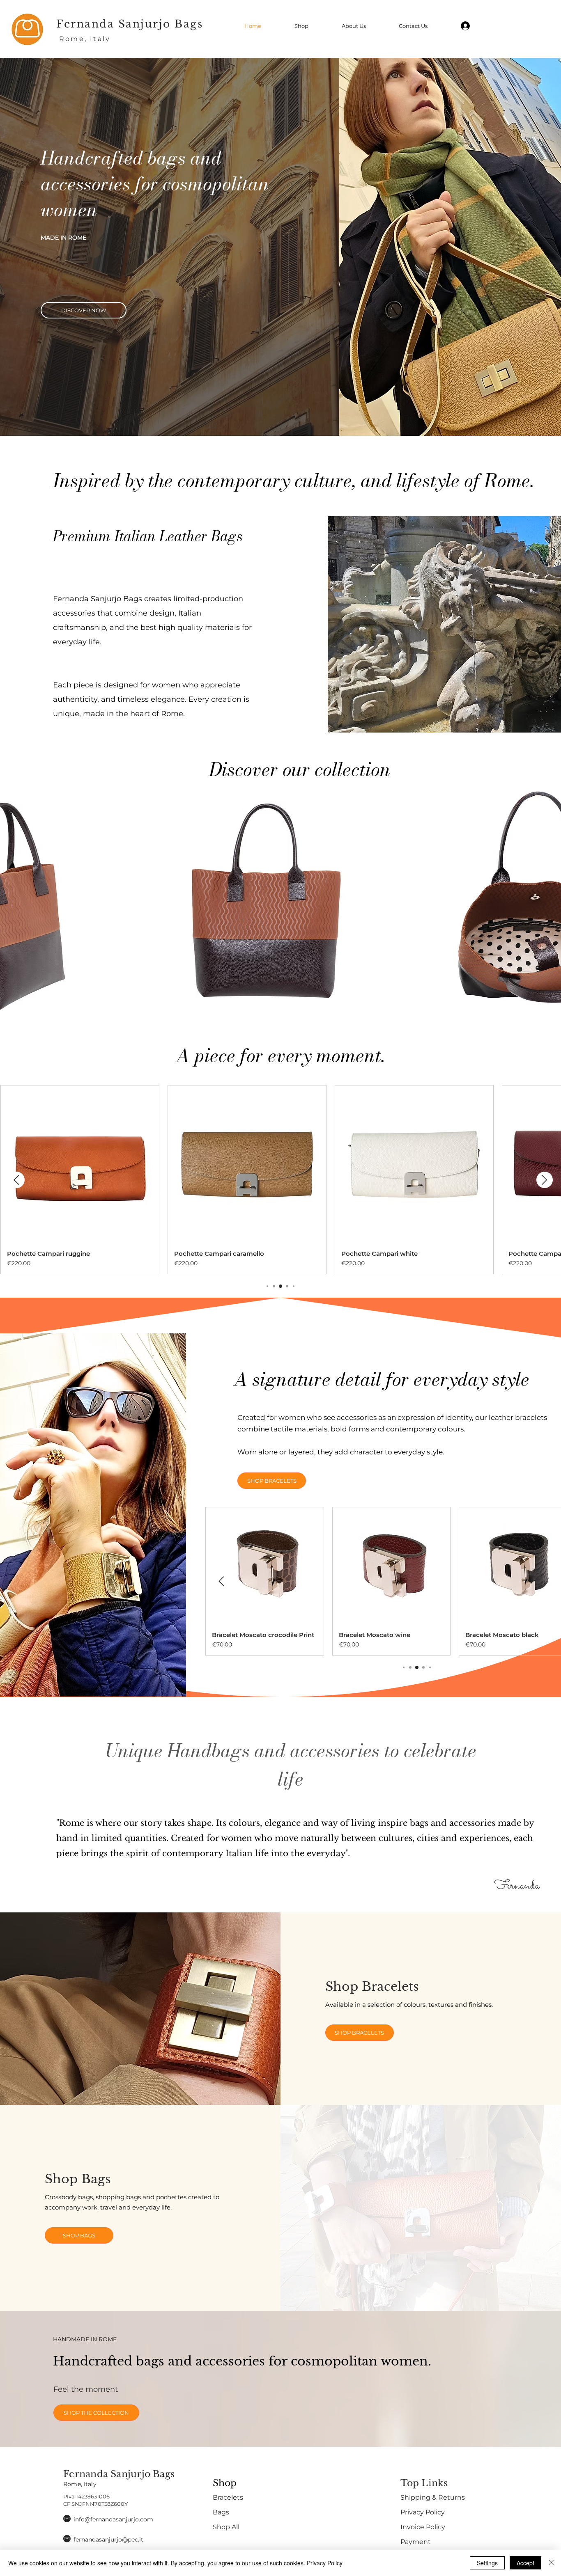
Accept (525, 2563)
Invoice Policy (423, 2527)
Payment (416, 2542)
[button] (265, 911)
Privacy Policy (423, 2512)
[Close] (551, 2563)
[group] (280, 1180)
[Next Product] (545, 1180)
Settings (487, 2563)
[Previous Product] (16, 1180)
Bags (221, 2512)
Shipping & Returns (433, 2497)
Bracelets (228, 2497)
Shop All (226, 2527)
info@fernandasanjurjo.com (113, 2519)
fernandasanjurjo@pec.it (108, 2539)
